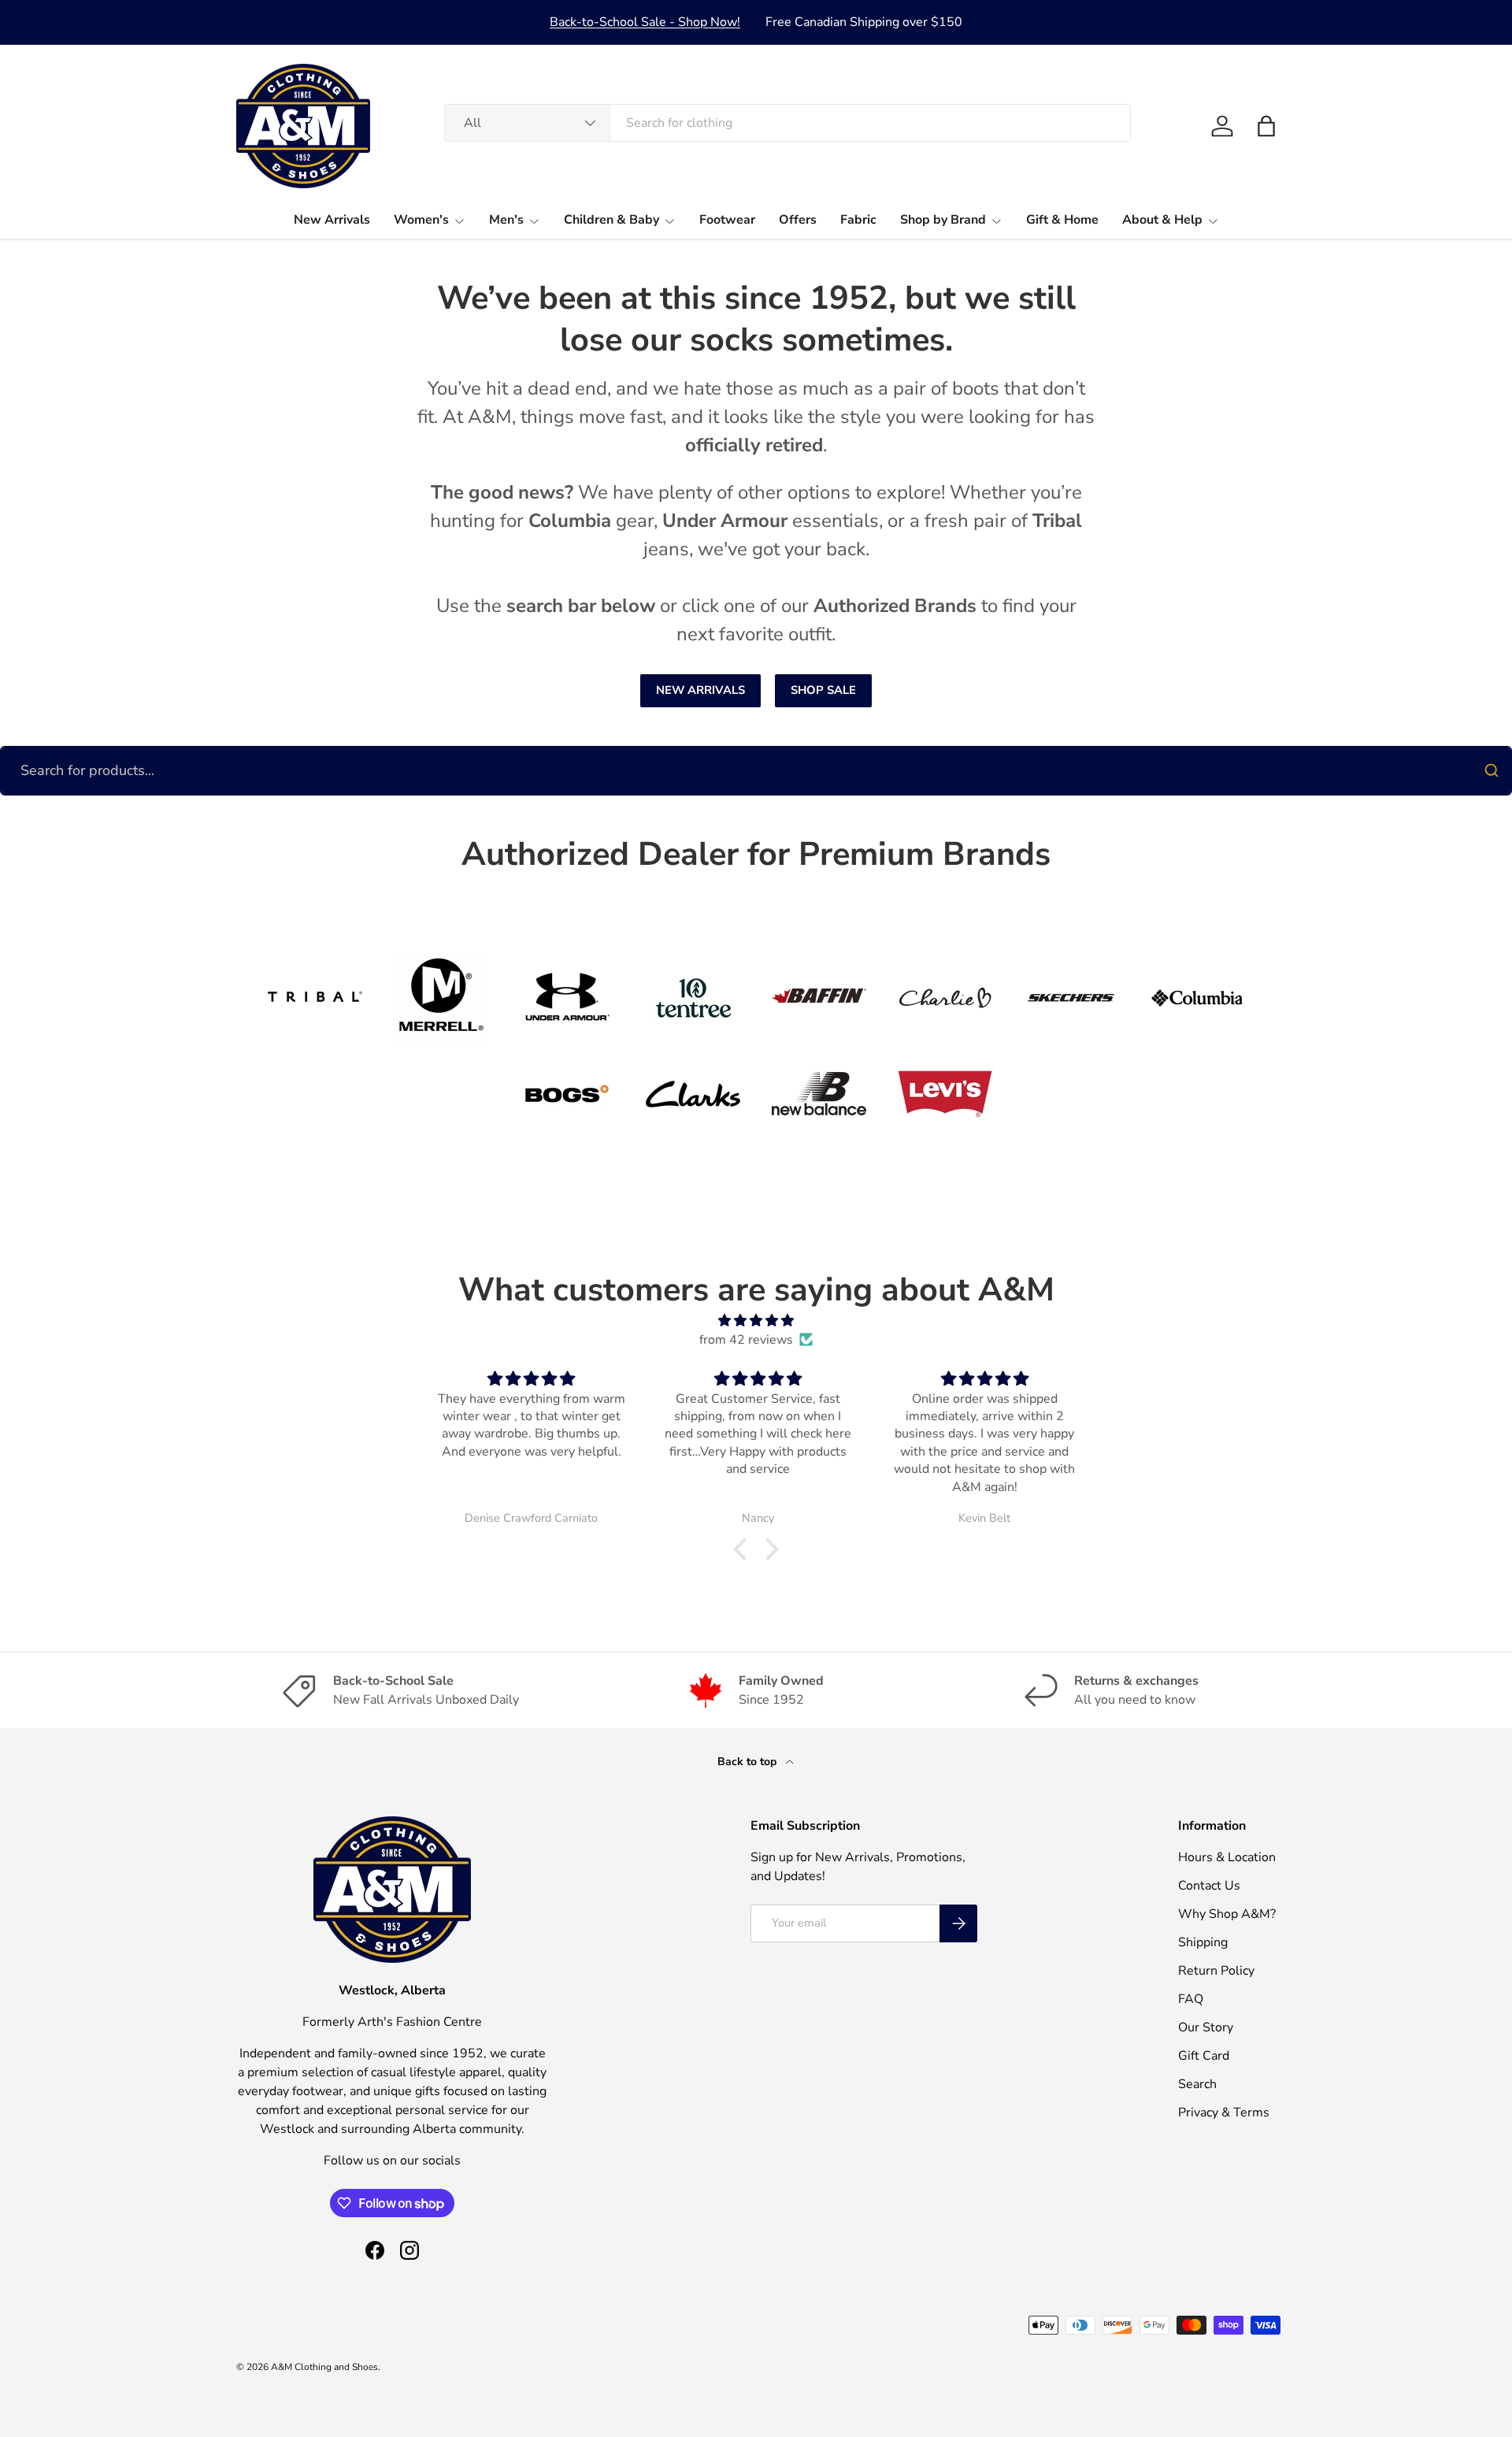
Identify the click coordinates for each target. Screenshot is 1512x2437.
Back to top (749, 1762)
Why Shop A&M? (1227, 1914)
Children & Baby (611, 220)
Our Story (1206, 2027)
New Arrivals (332, 220)
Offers (798, 220)
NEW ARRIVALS (700, 690)
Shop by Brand (943, 220)
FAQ (1191, 1999)
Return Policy (1216, 1971)
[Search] (1492, 770)
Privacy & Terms (1224, 2112)
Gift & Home (1062, 220)
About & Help (1162, 220)
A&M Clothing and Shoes (324, 2367)
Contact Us (1209, 1886)
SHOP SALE (823, 690)
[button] (1266, 126)
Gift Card (1204, 2056)
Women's (421, 220)
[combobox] (787, 123)
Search (1197, 2084)
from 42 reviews (746, 1340)
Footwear (727, 220)
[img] (756, 1321)
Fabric (858, 220)
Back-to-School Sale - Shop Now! (645, 22)
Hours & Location (1227, 1857)
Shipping (1203, 1942)
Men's (506, 220)
